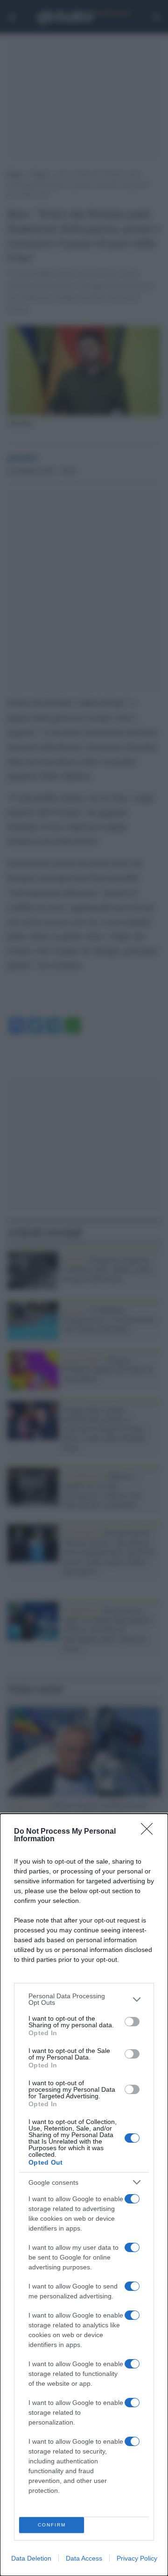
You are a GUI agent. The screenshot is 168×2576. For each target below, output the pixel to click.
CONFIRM (52, 2525)
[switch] (132, 2022)
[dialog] (84, 2195)
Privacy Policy (137, 2558)
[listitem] (84, 1999)
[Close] (150, 1832)
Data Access (84, 2558)
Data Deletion (31, 2558)
